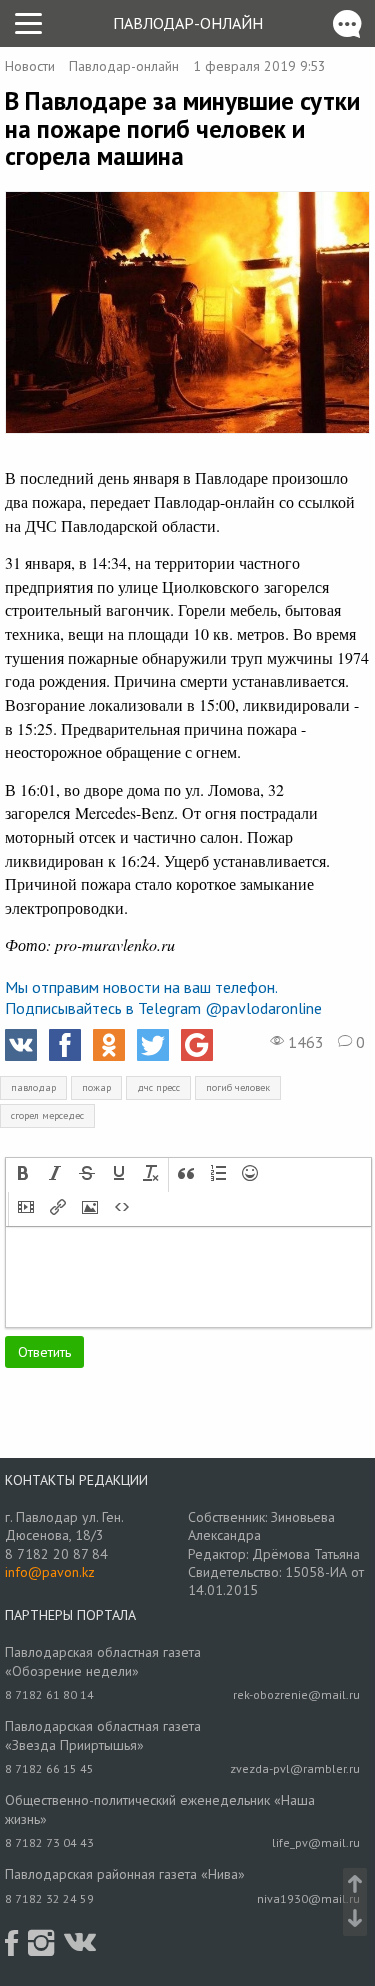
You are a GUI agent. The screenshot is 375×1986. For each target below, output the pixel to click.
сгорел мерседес (47, 1115)
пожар (96, 1087)
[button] (23, 1175)
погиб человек (238, 1087)
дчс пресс (158, 1087)
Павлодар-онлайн (188, 23)
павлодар (33, 1087)
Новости (30, 66)
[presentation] (23, 1175)
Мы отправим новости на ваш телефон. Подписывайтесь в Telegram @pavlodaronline (163, 997)
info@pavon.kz (50, 1572)
